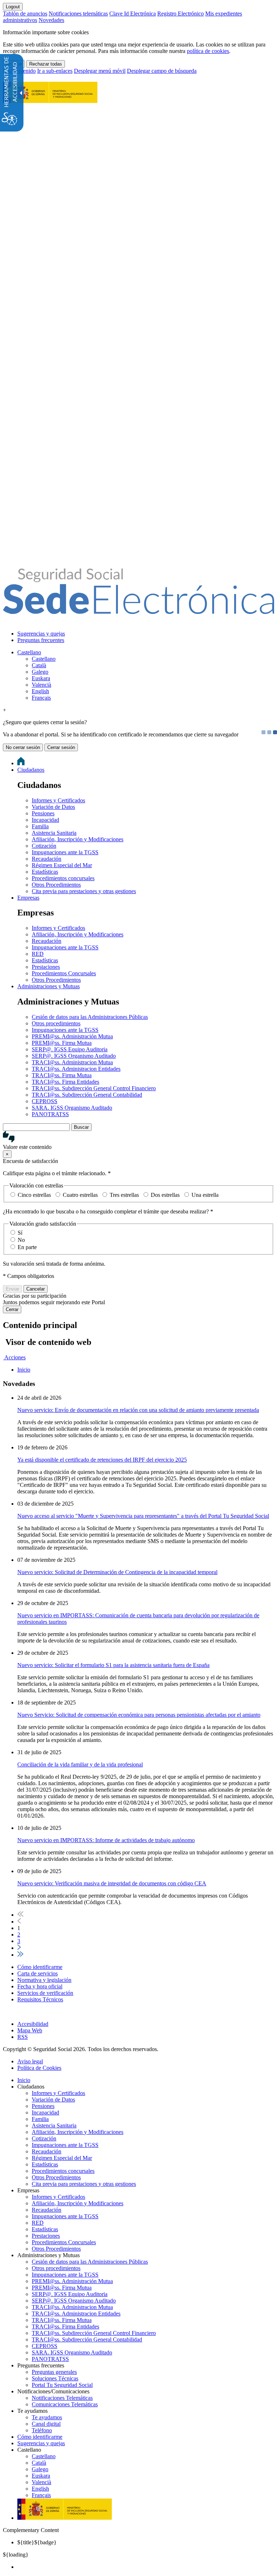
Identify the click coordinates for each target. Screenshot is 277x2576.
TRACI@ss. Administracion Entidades (76, 1069)
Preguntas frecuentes (41, 640)
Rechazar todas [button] (46, 64)
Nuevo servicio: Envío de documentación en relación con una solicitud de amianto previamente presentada (138, 1410)
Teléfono (42, 2430)
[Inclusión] (50, 99)
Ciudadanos (31, 770)
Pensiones (43, 813)
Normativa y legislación (44, 1980)
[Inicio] (138, 610)
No (21, 1240)
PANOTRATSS (50, 1114)
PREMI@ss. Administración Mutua (72, 1036)
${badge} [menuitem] (37, 2542)
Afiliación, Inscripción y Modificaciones (78, 839)
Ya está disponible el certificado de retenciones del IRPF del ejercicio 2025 (102, 1460)
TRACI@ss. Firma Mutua (62, 1075)
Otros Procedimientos (56, 885)
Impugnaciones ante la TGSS (65, 852)
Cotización (44, 846)
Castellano (29, 652)
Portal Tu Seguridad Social (62, 2385)
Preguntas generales (54, 2372)
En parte (27, 1247)
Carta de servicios (38, 1973)
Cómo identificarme (40, 1967)
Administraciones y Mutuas (49, 986)
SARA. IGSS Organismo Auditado (72, 1108)
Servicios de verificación (45, 1993)
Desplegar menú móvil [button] (100, 71)
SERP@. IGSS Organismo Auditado (74, 1056)
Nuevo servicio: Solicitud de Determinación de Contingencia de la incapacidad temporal (117, 1572)
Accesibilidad (33, 2024)
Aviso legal (30, 2061)
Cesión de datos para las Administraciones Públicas (90, 1017)
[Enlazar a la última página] (20, 1955)
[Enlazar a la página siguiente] (19, 1948)
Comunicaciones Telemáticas (65, 2404)
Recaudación (47, 859)
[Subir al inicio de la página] (7, 2012)
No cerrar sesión (23, 747)
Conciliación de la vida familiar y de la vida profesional (80, 1764)
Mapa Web (30, 2030)
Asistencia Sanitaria (54, 833)
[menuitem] (146, 634)
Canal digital (46, 2424)
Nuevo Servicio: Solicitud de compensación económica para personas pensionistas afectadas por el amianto (139, 1715)
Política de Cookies (39, 2068)
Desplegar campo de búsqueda (162, 71)
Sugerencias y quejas (41, 634)
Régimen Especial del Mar (62, 865)
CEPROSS (45, 1101)
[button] (138, 1141)
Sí (20, 1233)
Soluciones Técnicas (55, 2378)
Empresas (28, 898)
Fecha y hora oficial (40, 1986)
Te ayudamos (47, 2417)
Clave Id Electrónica (133, 14)
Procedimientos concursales (63, 878)
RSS (23, 2037)
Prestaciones (46, 967)
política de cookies (208, 51)
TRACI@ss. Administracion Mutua (72, 1062)
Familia (40, 826)
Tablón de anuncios (25, 14)
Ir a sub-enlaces (55, 71)
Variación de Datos (53, 807)
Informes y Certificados (58, 800)
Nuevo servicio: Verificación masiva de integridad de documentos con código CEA (112, 1883)
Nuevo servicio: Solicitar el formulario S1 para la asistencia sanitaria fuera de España (113, 1665)
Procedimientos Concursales (64, 973)
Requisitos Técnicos (40, 1999)
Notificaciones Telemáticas (62, 2398)
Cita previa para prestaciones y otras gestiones (84, 891)
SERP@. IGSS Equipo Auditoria (70, 1049)
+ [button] (5, 710)
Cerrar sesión (61, 747)
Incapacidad (45, 820)
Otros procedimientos (56, 1023)
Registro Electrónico (181, 14)
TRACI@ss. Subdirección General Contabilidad (87, 1095)
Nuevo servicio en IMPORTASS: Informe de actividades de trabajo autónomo (106, 1840)
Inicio (24, 2080)
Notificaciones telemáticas (78, 14)
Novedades (51, 20)
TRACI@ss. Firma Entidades (65, 1082)
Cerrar (12, 1309)
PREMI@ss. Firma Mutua (62, 1043)
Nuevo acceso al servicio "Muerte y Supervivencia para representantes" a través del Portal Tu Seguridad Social (143, 1516)
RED (38, 954)
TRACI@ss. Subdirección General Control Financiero (94, 1088)
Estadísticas (45, 872)
